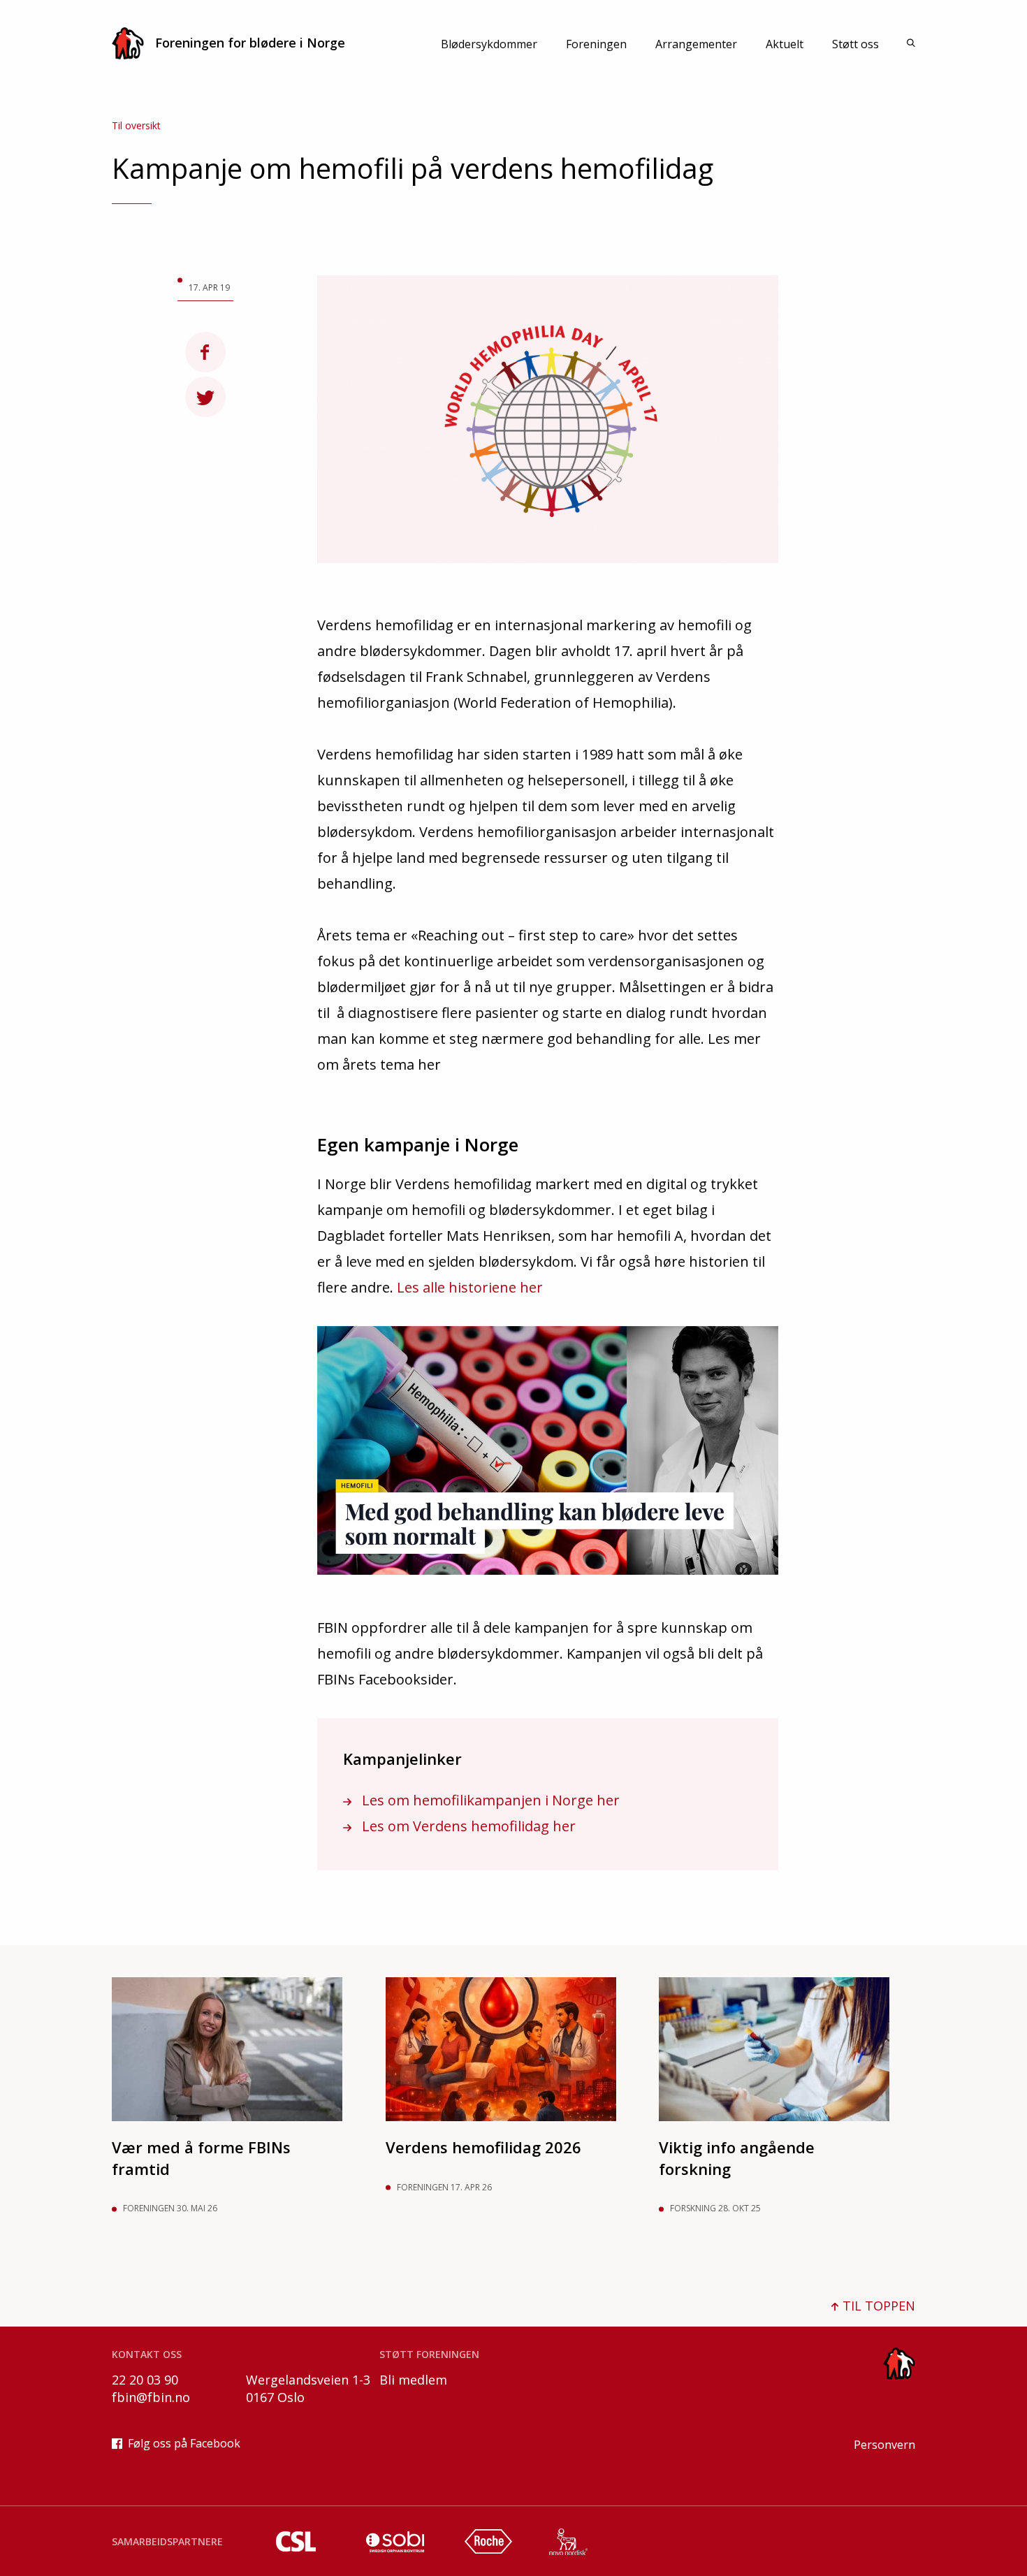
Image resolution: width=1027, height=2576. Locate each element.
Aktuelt (785, 44)
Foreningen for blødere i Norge (250, 43)
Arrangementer (696, 44)
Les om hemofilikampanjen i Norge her (489, 1800)
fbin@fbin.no (151, 2397)
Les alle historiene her (470, 1287)
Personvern (884, 2445)
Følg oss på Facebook (184, 2443)
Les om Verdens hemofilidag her (467, 1826)
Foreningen (596, 44)
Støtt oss (855, 44)
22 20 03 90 (145, 2380)
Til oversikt (136, 125)
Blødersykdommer (489, 44)
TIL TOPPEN (877, 2306)
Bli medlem (413, 2380)
